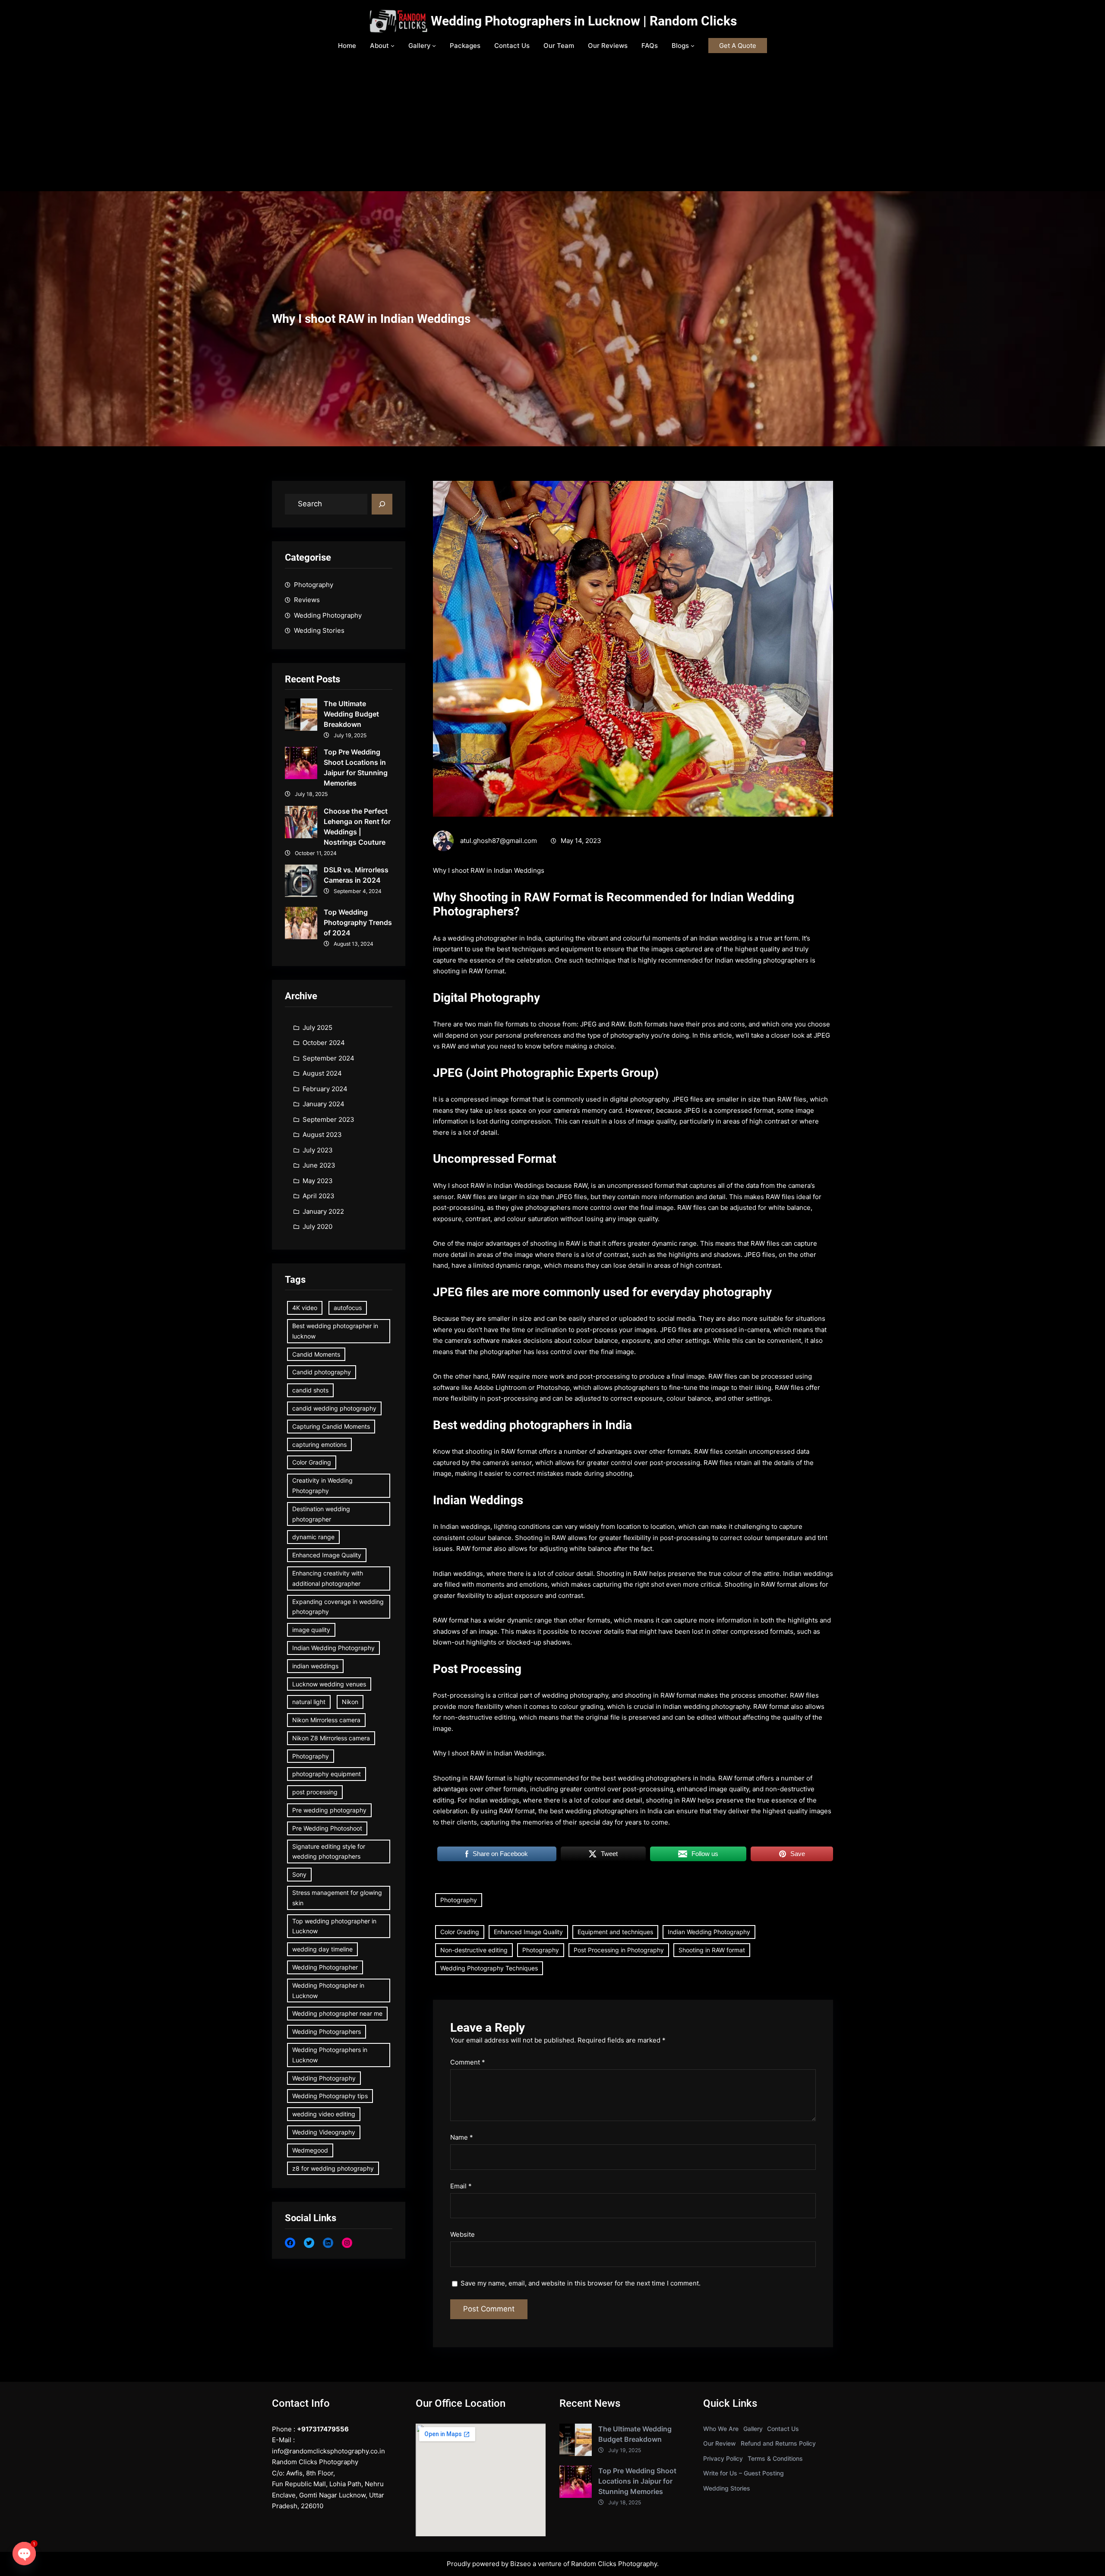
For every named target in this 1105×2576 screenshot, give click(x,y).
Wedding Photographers (327, 2031)
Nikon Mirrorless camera (326, 1720)
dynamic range (313, 1537)
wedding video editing (324, 2114)
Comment (468, 2062)
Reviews (307, 600)
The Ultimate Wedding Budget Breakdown (351, 714)
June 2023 (319, 1165)
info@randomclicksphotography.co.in (328, 2451)
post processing (315, 1792)
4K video (305, 1308)
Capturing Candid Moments (331, 1426)
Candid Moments (316, 1354)
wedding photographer (483, 938)
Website (463, 2234)
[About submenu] (393, 46)
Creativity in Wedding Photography (322, 1485)
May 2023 (318, 1181)
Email (461, 2186)
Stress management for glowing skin (337, 1898)
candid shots (310, 1390)
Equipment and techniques (615, 1932)
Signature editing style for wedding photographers (329, 1851)
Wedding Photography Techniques (489, 1968)
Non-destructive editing (474, 1950)
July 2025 (317, 1028)
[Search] (382, 504)
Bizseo (521, 2564)
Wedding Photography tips (330, 2096)
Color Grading (312, 1462)
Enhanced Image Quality (327, 1555)
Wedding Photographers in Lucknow (330, 2055)
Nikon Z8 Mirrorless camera (331, 1738)
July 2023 (318, 1150)
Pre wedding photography (329, 1810)
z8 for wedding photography (333, 2168)
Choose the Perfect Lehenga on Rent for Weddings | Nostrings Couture (357, 827)
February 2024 (325, 1089)
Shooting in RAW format (712, 1950)
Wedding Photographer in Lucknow (328, 1990)
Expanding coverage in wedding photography (338, 1607)
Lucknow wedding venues (329, 1684)
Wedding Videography (324, 2132)
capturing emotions (319, 1444)
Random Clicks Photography (614, 2564)
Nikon (350, 1702)
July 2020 (317, 1226)
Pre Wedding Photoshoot (327, 1828)
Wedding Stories (319, 630)
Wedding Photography (328, 615)
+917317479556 (323, 2429)
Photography (314, 585)
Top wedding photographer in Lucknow (334, 1926)
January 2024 (324, 1104)
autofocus (348, 1308)
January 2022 (323, 1211)
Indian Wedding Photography (333, 1648)
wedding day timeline (322, 1949)
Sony (299, 1874)
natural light (309, 1702)
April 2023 (319, 1196)
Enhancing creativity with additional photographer (328, 1578)
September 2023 (328, 1119)
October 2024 (324, 1043)
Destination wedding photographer (321, 1514)
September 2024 (328, 1058)
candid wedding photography (334, 1408)
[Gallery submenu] (434, 46)
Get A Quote (738, 46)
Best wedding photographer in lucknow (335, 1331)
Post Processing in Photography (619, 1950)
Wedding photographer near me (337, 2013)
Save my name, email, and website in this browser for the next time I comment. (581, 2283)
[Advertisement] (552, 126)
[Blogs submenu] (693, 46)
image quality (311, 1630)
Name (462, 2137)
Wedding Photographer (325, 1967)
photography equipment (327, 1774)
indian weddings (315, 1666)
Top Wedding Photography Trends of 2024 (358, 922)
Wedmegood (310, 2150)
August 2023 (322, 1135)
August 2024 (322, 1073)
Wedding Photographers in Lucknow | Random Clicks (584, 21)
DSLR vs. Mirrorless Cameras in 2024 (356, 875)
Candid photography (322, 1372)
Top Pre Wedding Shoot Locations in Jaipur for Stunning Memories (356, 767)
